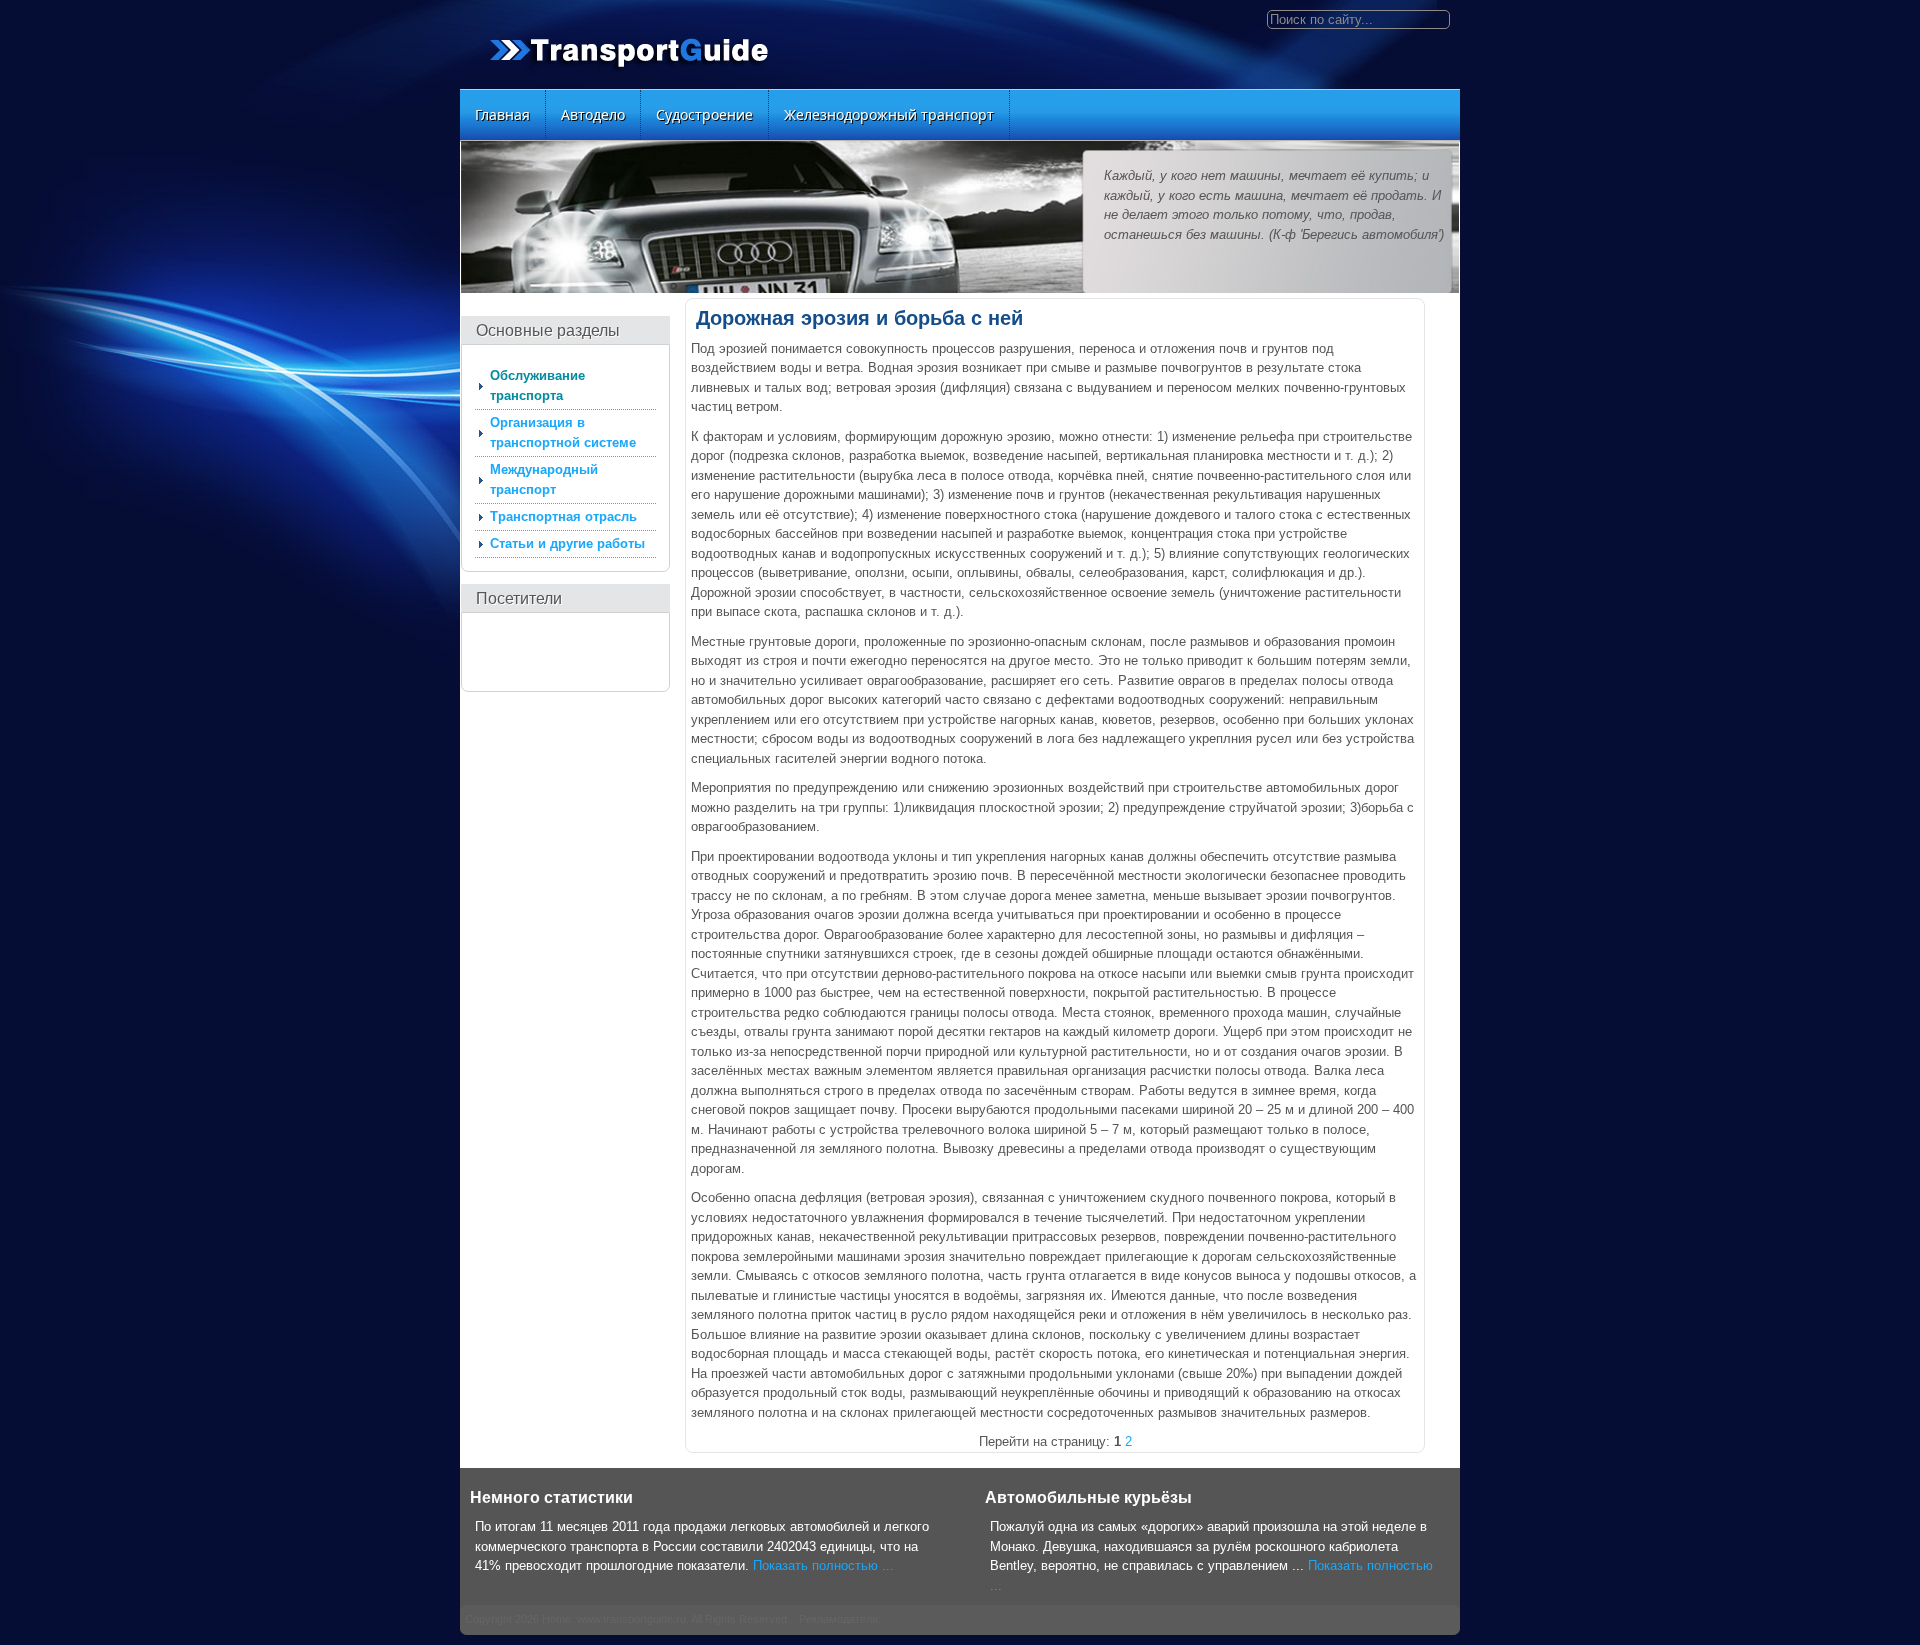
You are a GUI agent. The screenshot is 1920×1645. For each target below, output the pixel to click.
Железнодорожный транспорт (889, 114)
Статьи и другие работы (567, 543)
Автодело (593, 114)
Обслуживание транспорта (537, 385)
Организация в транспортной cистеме (563, 432)
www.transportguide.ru (631, 1619)
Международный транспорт (544, 479)
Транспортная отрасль (563, 516)
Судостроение (704, 114)
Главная (502, 114)
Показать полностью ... (823, 1565)
